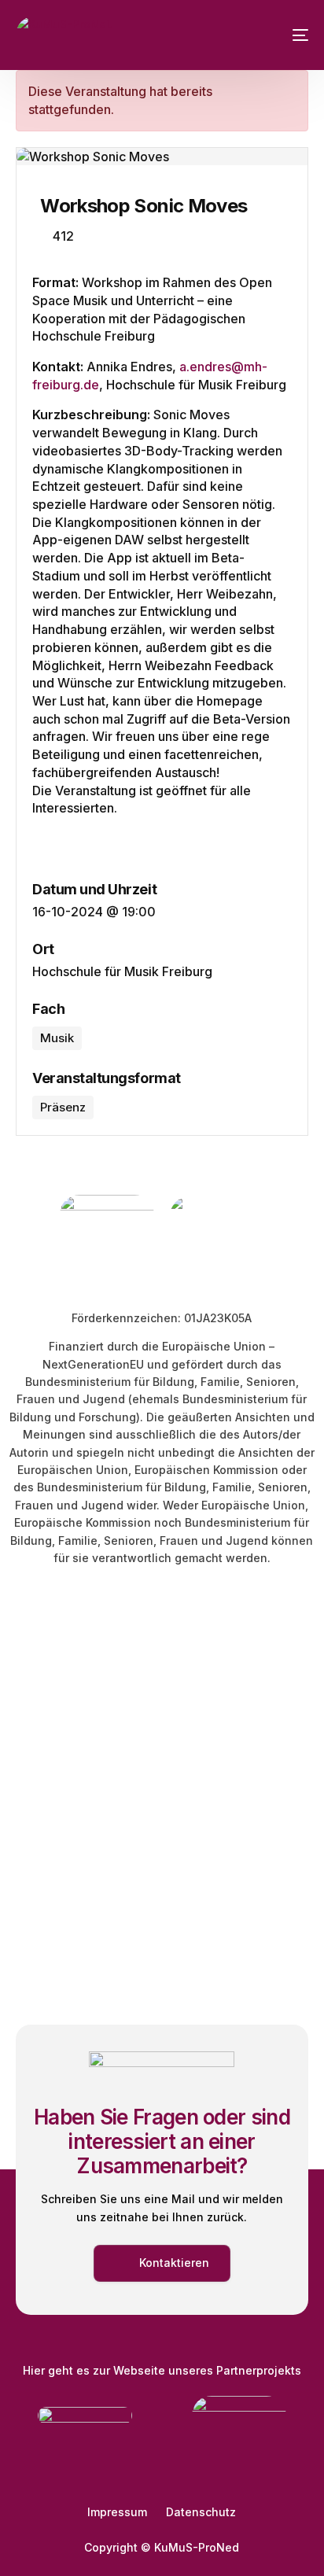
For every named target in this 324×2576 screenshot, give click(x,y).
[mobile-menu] (289, 35)
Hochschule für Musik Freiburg (122, 971)
